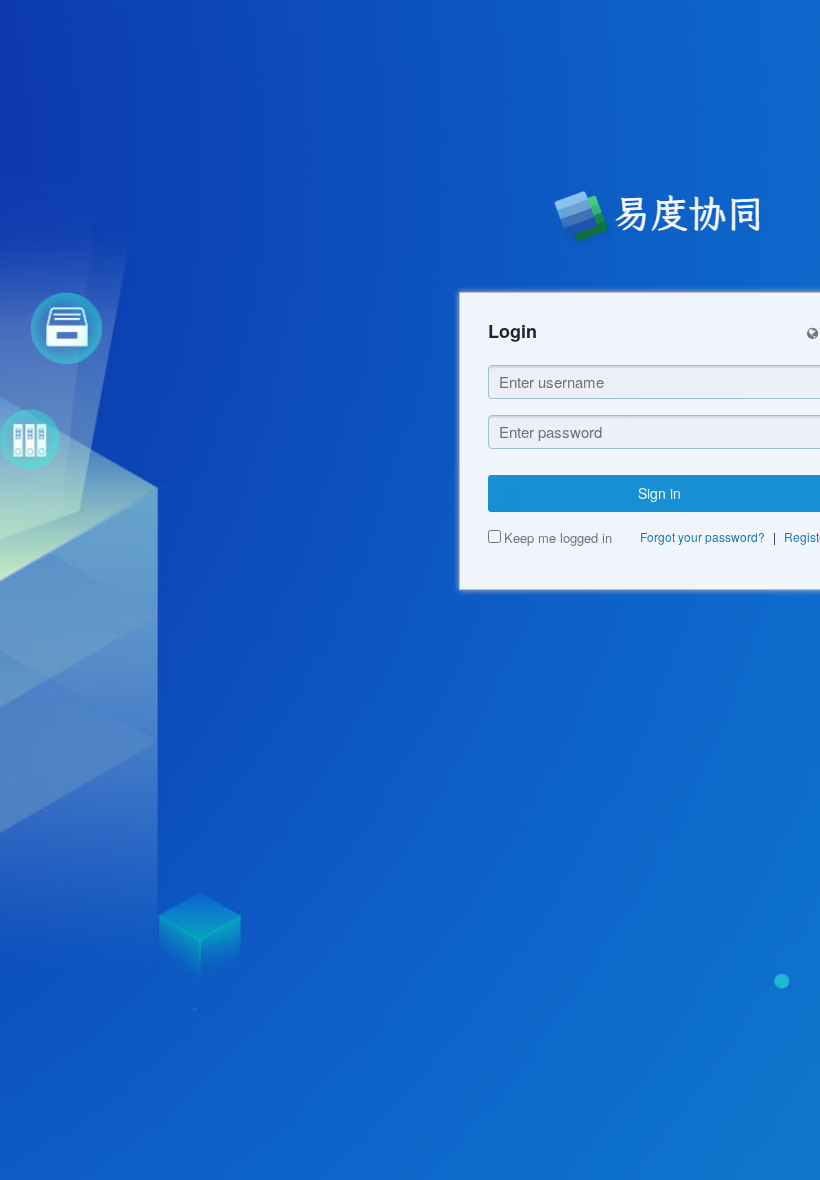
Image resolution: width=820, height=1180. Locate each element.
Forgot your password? (702, 536)
